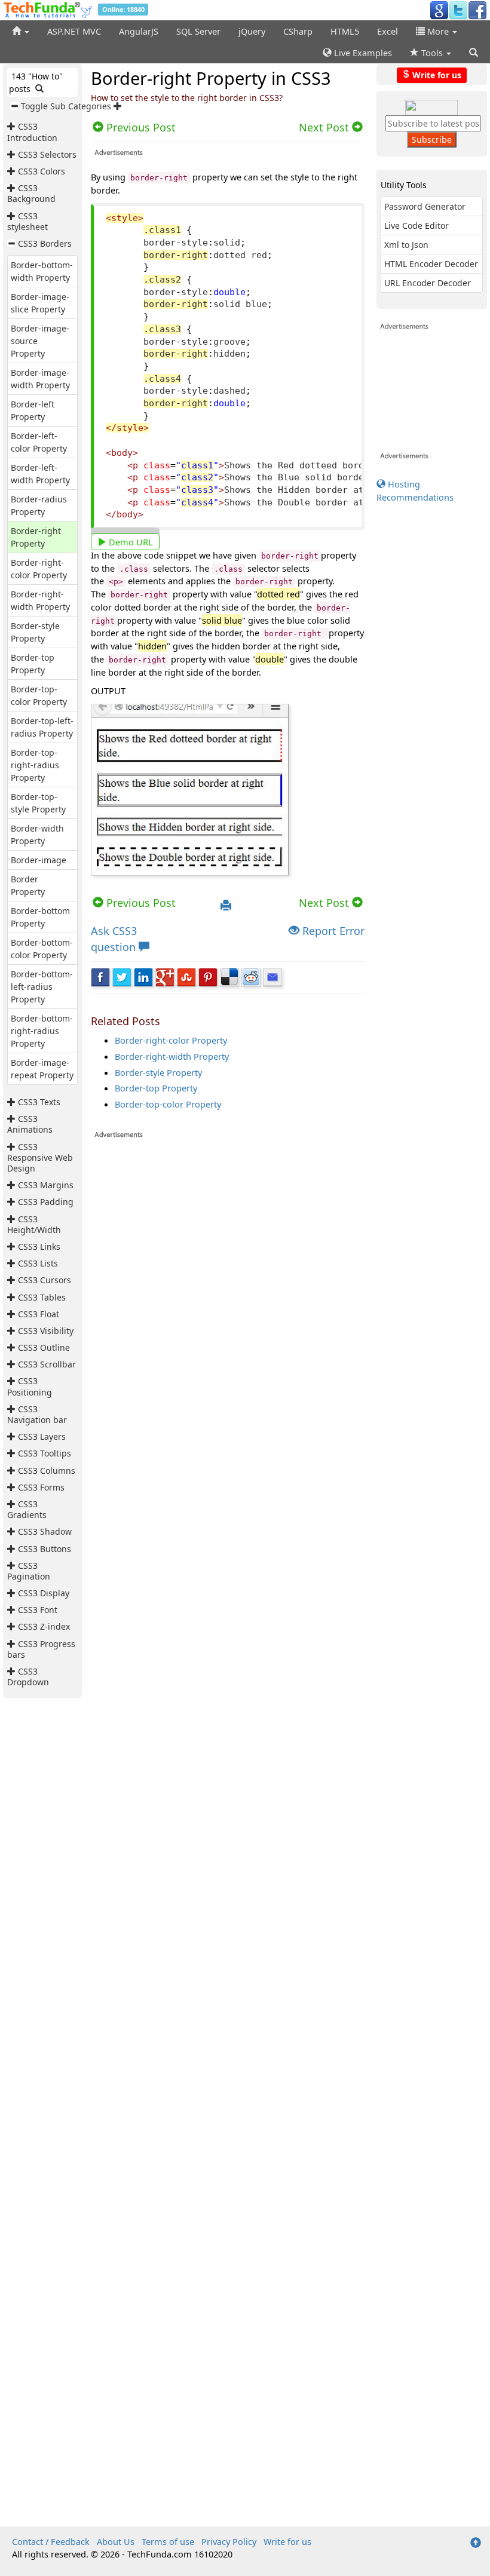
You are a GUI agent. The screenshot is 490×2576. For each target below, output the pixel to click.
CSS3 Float (39, 1314)
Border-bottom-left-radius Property (42, 987)
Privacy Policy (229, 2541)
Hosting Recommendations (415, 490)
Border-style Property (158, 1072)
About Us (116, 2541)
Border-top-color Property (168, 1104)
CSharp (298, 31)
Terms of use (168, 2541)
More (438, 31)
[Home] (21, 31)
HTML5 (345, 31)
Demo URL (130, 542)
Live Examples (362, 53)
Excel (388, 31)
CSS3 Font (38, 1610)
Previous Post (140, 903)
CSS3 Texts (39, 1102)
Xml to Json (406, 245)
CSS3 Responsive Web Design (40, 1157)
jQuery (252, 31)
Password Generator (425, 206)
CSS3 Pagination (29, 1571)
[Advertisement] (228, 1743)
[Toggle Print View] (226, 906)
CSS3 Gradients (27, 1509)
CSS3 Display (44, 1593)
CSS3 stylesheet (27, 221)
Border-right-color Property (171, 1040)
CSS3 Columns (47, 1471)
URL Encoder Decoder (428, 283)
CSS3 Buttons (45, 1549)
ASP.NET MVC (74, 31)
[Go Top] (476, 2543)
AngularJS (139, 31)
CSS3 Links (39, 1246)
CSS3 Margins (46, 1185)
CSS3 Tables (42, 1297)
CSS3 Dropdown (28, 1677)
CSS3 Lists (38, 1263)
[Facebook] (477, 10)
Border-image (39, 860)
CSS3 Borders (45, 243)
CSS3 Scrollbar (47, 1364)
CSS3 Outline (44, 1347)
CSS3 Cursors (45, 1280)
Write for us (436, 74)
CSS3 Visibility (46, 1331)
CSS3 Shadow (45, 1531)
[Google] (439, 10)
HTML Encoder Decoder (431, 264)
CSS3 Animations (30, 1124)
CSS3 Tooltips (45, 1453)
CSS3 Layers (42, 1436)
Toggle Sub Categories (66, 106)
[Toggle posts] (13, 126)
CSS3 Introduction (32, 132)
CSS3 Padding (46, 1202)
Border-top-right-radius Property (35, 765)
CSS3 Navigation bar (37, 1414)
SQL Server (198, 31)
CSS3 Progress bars (41, 1649)
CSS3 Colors (42, 171)
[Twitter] (458, 10)
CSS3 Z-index (44, 1626)
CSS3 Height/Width (34, 1224)
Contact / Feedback (51, 2541)
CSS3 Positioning (30, 1386)
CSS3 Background (31, 193)
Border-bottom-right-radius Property (42, 1031)
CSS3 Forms (41, 1487)
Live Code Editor (416, 226)
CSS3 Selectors (47, 154)
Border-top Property (156, 1088)
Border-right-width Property (172, 1056)
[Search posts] (39, 89)
